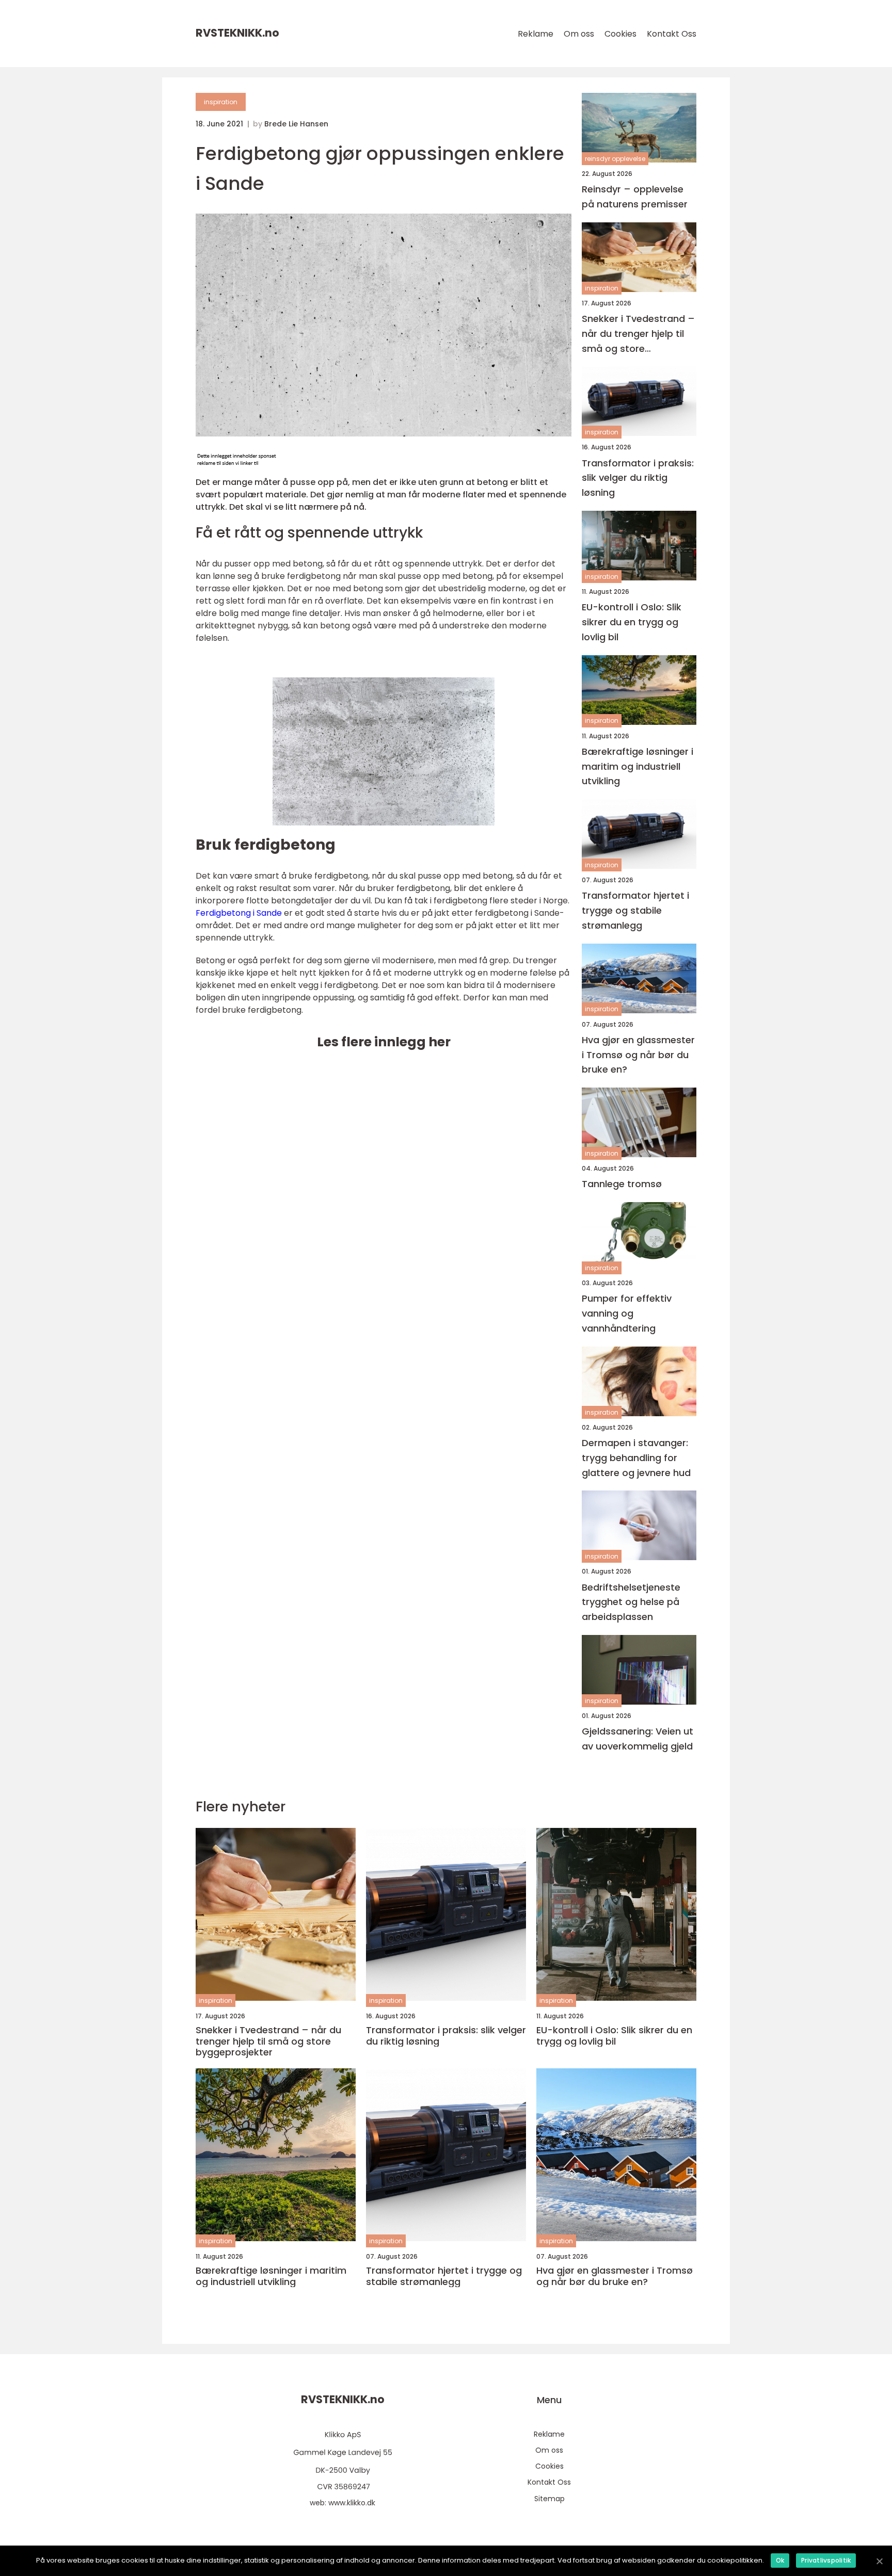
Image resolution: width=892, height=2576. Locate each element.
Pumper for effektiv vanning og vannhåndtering (627, 1313)
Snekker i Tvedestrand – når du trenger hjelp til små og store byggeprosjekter (638, 334)
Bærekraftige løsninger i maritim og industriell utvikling (638, 766)
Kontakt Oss (672, 34)
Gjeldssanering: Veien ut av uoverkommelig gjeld (638, 1739)
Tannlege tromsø (622, 1184)
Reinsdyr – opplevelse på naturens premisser (635, 197)
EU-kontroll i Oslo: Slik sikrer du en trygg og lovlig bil (632, 622)
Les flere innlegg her (384, 1042)
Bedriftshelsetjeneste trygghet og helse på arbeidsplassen (631, 1602)
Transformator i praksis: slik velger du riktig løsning (638, 478)
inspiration (221, 102)
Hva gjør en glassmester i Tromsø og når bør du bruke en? (638, 1055)
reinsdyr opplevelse (615, 159)
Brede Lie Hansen (296, 124)
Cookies (620, 34)
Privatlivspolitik (826, 2560)
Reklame (536, 34)
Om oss (579, 34)
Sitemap (549, 2499)
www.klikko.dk (352, 2503)
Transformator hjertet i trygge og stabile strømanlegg (635, 910)
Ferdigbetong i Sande (239, 913)
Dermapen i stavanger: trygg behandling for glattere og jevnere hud (636, 1458)
